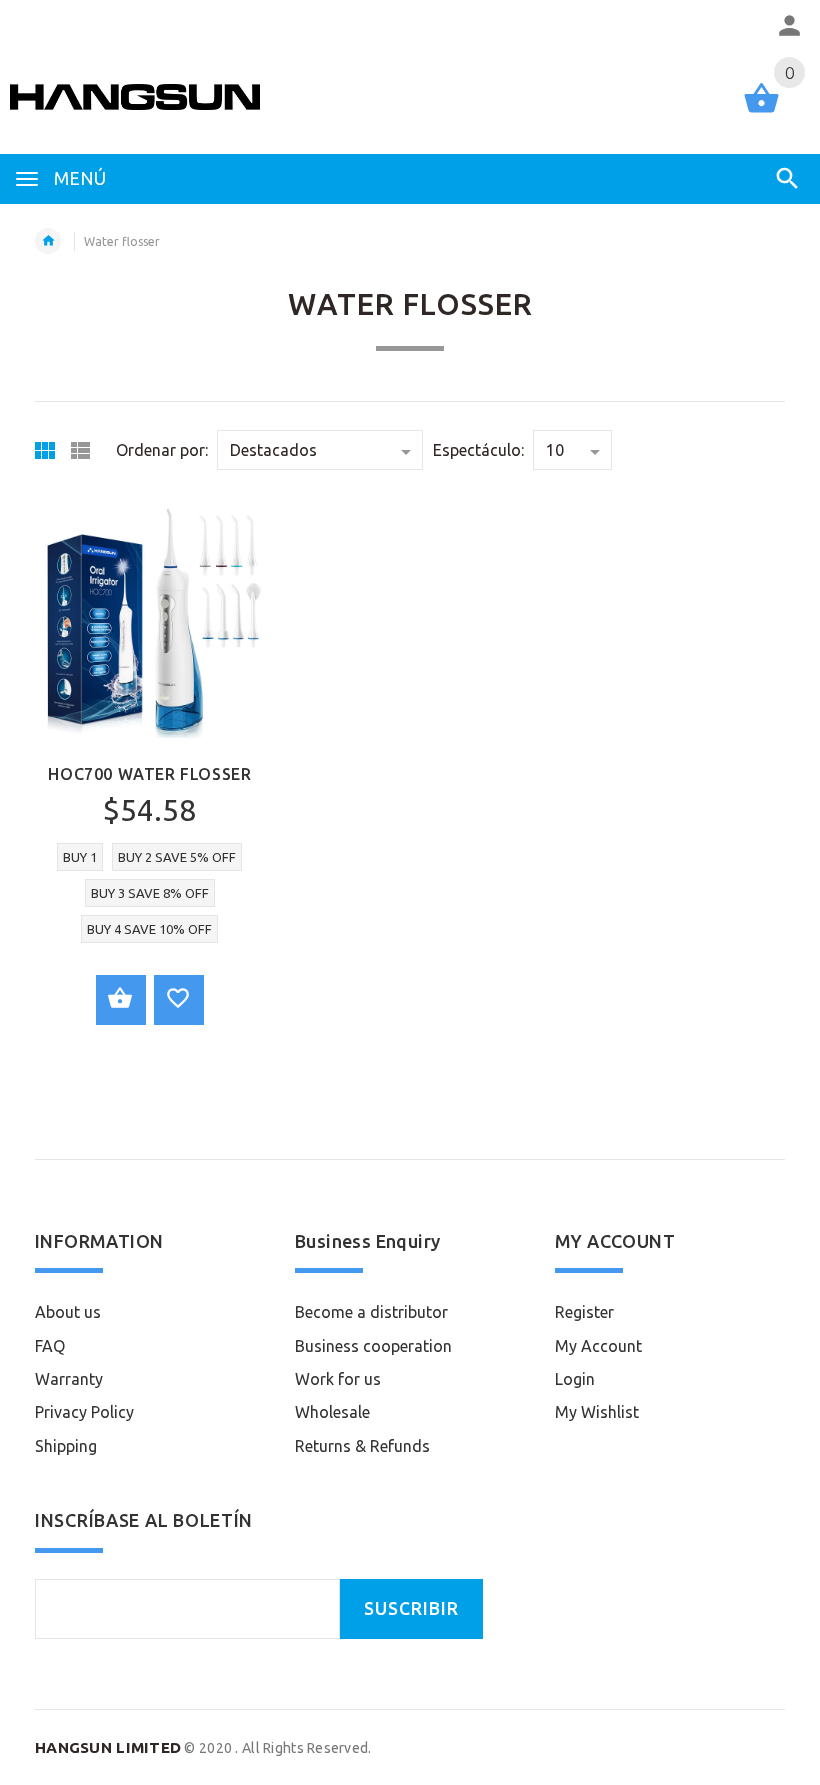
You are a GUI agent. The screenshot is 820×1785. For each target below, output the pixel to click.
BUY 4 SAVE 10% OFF (149, 929)
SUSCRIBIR (411, 1608)
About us (68, 1312)
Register (584, 1312)
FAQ (50, 1346)
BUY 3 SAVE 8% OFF (150, 893)
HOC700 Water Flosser (149, 774)
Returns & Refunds (362, 1446)
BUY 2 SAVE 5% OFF (177, 857)
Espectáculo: (478, 450)
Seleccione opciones (121, 1000)
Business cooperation (373, 1346)
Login (575, 1379)
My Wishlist (597, 1412)
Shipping (66, 1446)
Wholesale (332, 1412)
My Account (598, 1346)
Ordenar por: (162, 450)
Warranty (69, 1379)
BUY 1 (80, 857)
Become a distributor (371, 1312)
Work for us (338, 1379)
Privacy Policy (84, 1412)
